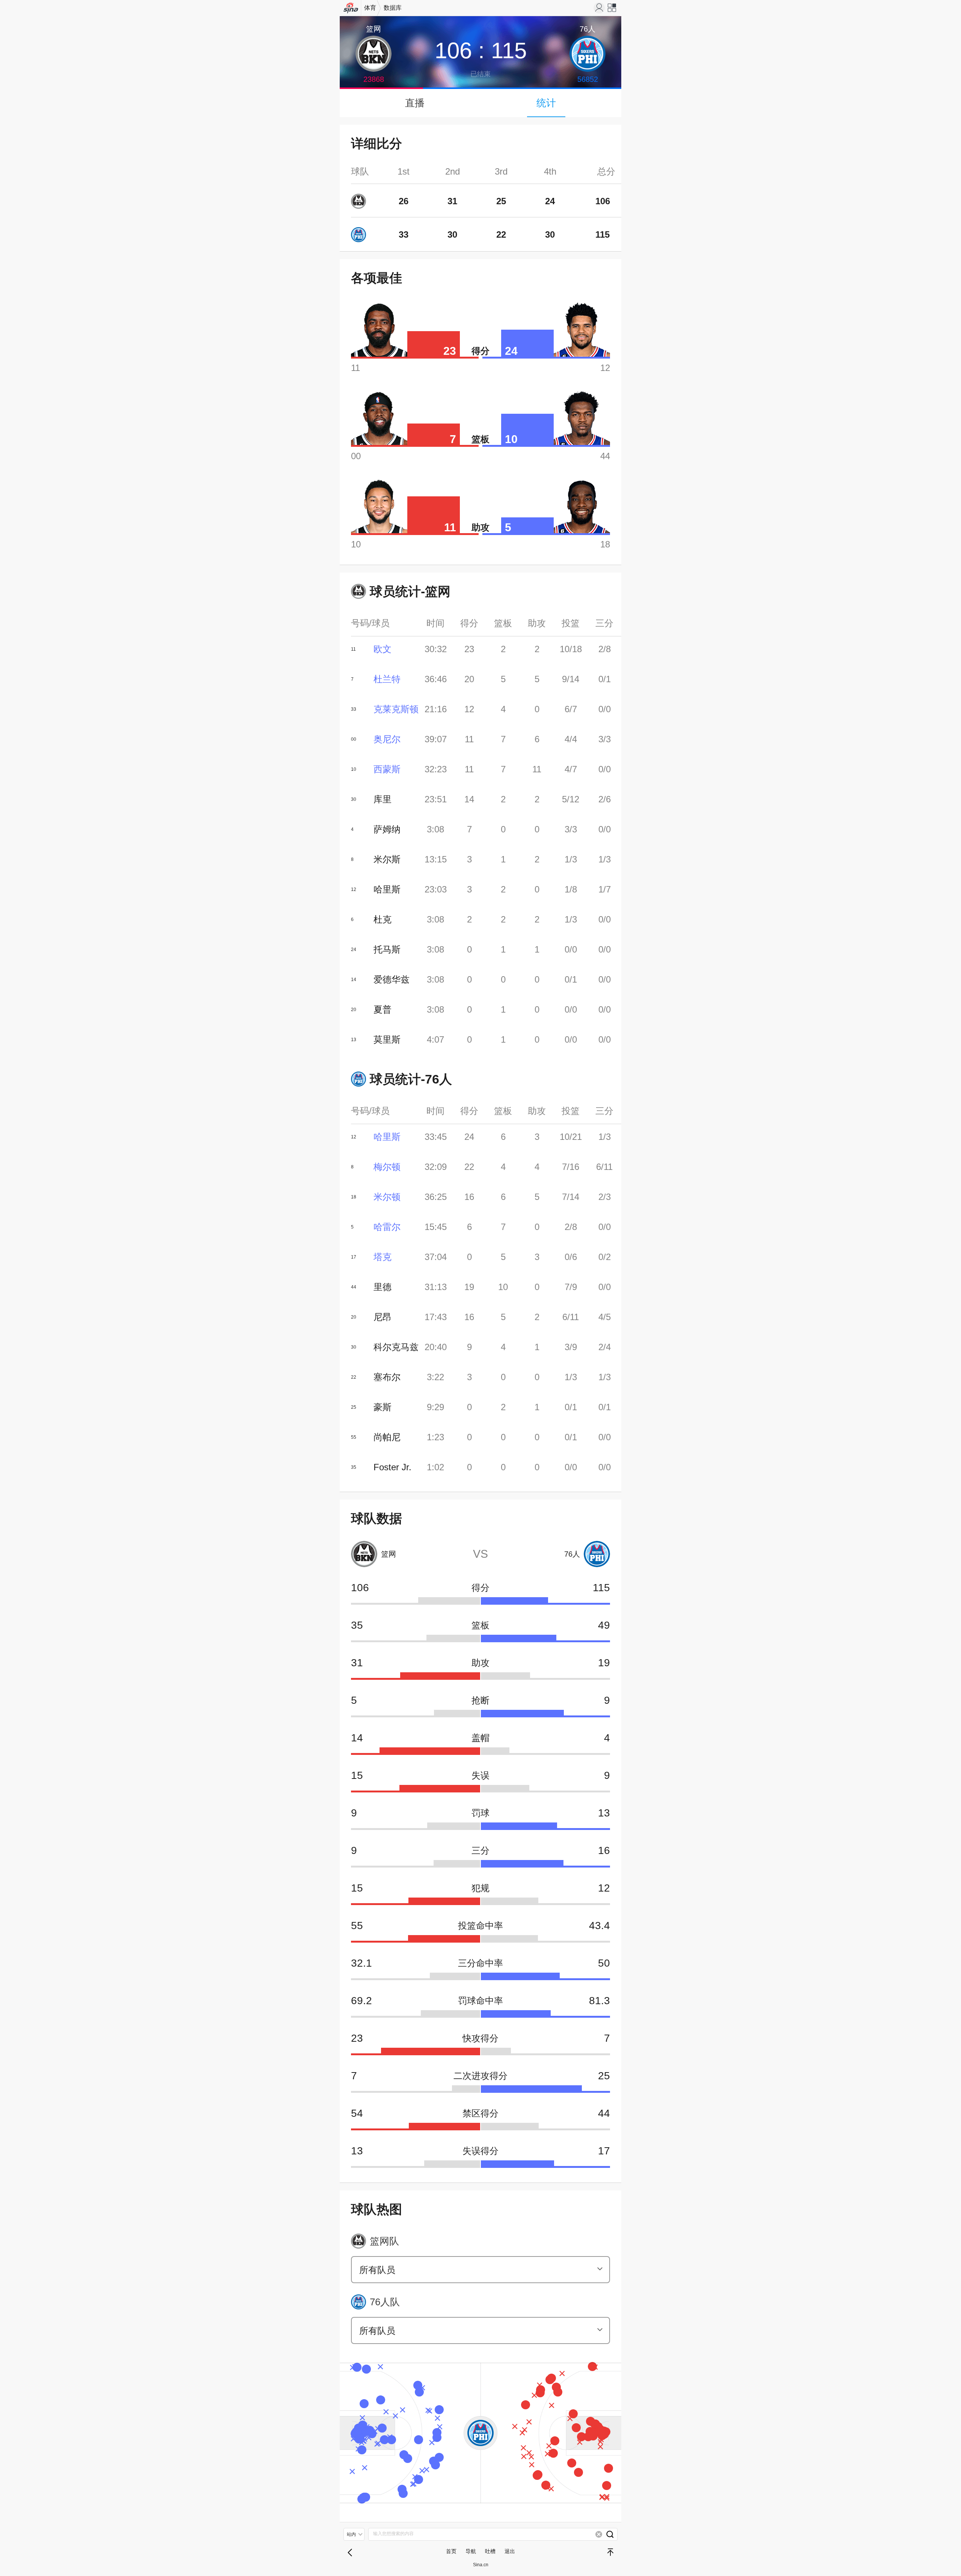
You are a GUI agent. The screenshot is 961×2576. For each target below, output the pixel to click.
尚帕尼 (387, 1437)
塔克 (383, 1257)
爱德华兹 (392, 979)
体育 (370, 8)
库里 (383, 799)
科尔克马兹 (396, 1347)
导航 (471, 2551)
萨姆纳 (387, 829)
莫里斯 (387, 1039)
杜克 (383, 919)
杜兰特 (387, 679)
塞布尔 (387, 1377)
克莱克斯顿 (396, 709)
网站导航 (612, 10)
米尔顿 (387, 1197)
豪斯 (383, 1407)
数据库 (393, 8)
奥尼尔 (387, 739)
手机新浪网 (351, 10)
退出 (510, 2551)
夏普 (383, 1009)
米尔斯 (387, 859)
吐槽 (490, 2551)
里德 (383, 1287)
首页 (451, 2551)
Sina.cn (481, 2565)
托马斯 (387, 949)
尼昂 (383, 1317)
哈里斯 (387, 889)
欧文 (383, 649)
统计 (546, 103)
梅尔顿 (387, 1167)
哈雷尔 (387, 1227)
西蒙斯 (387, 769)
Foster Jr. (392, 1467)
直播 (415, 103)
